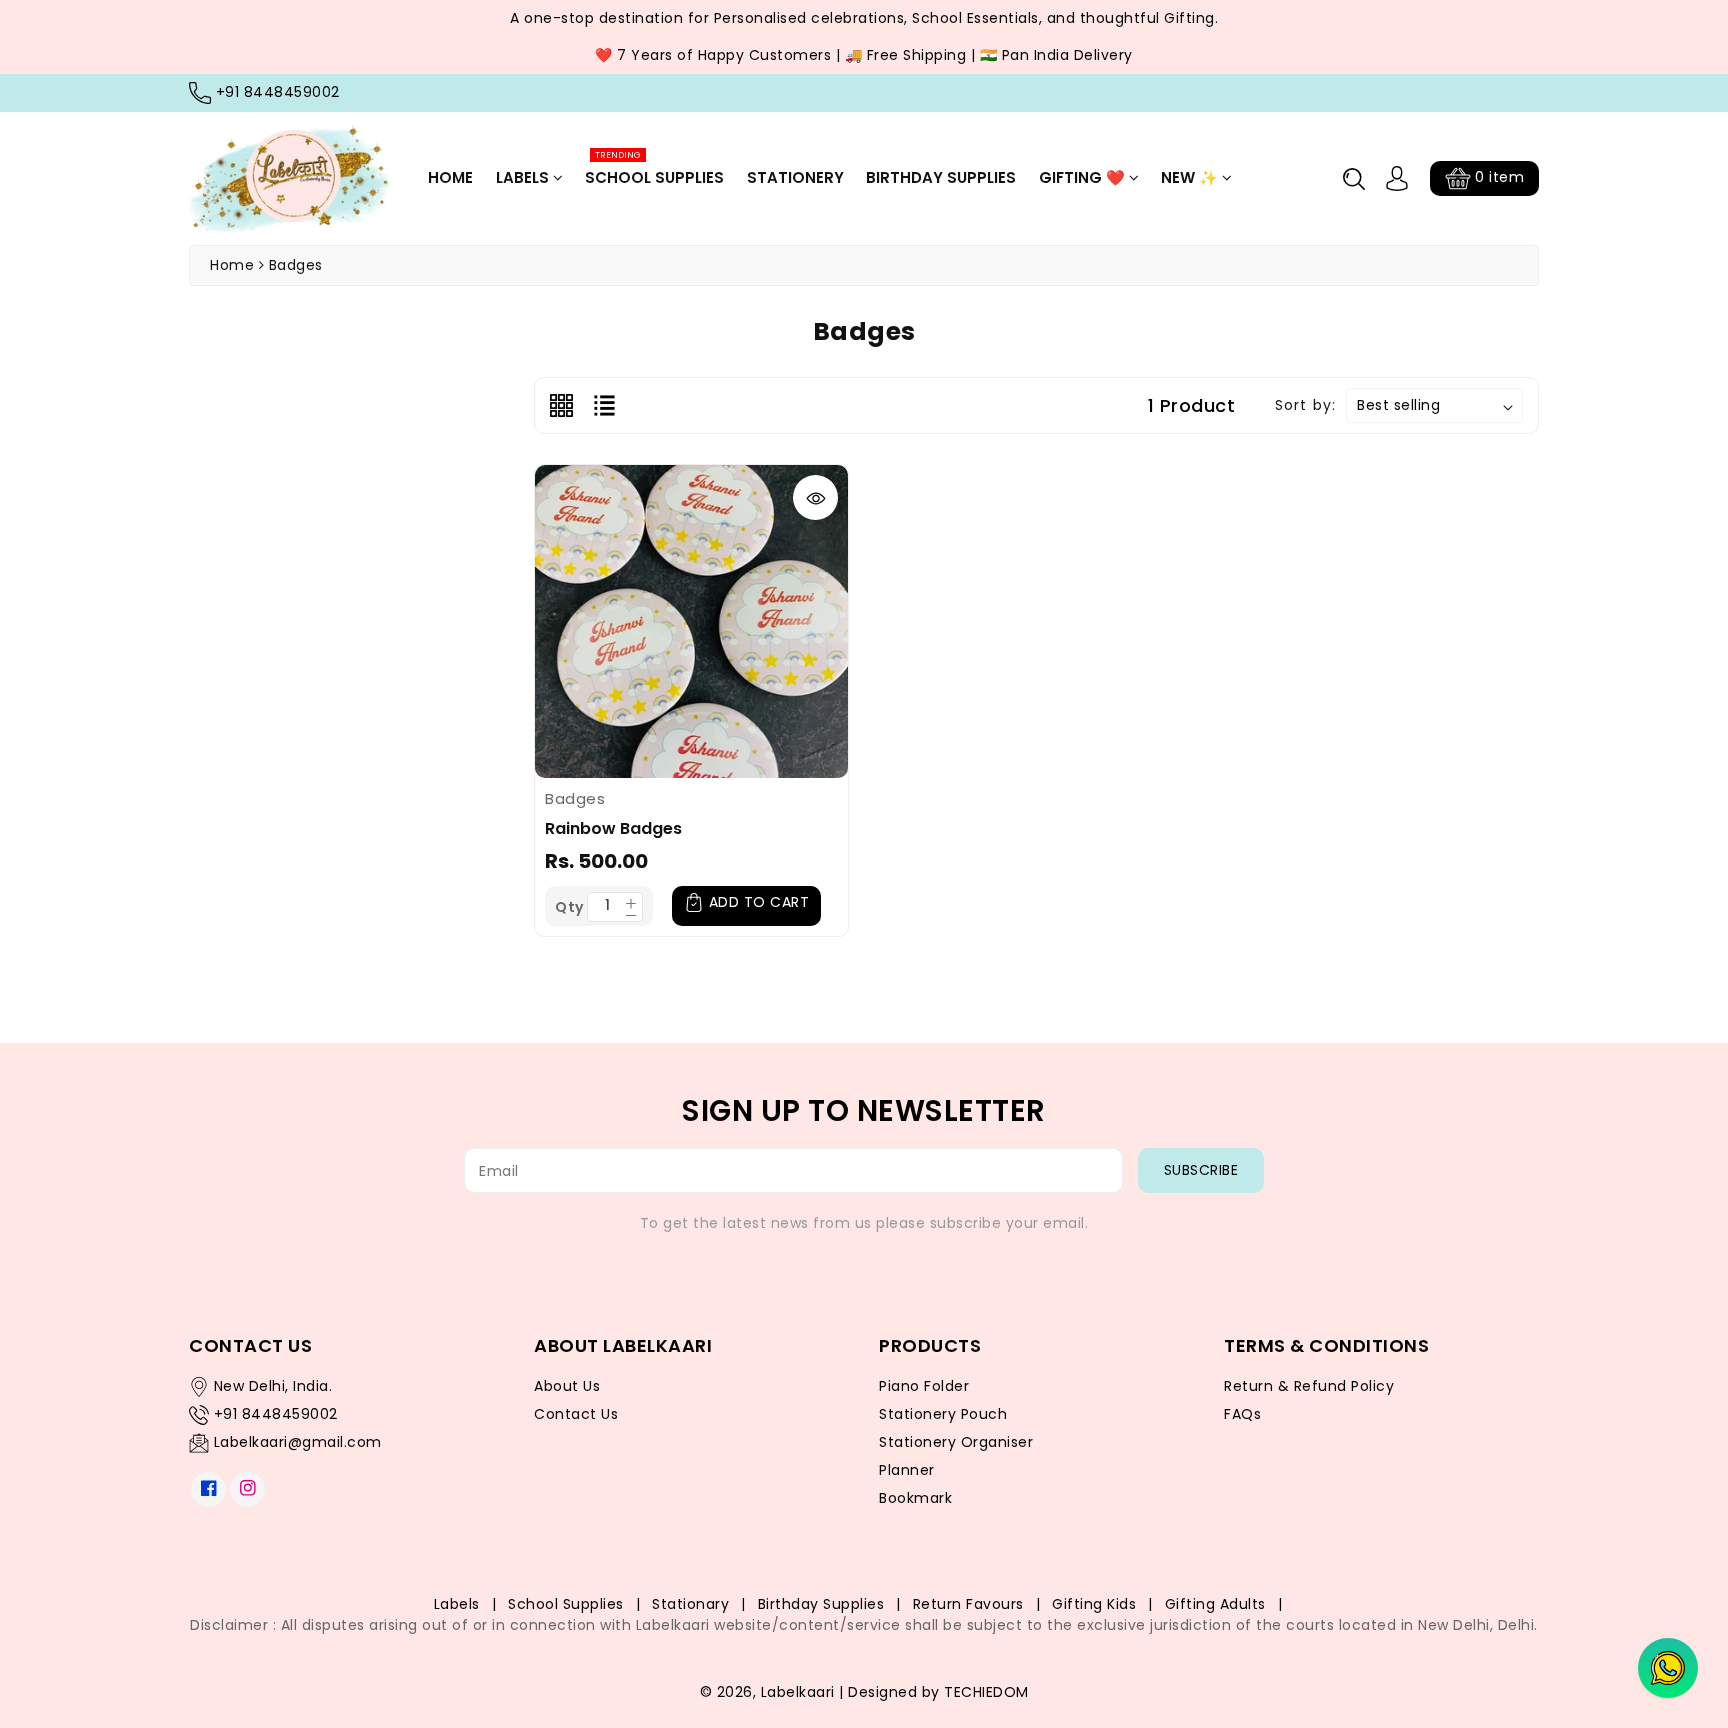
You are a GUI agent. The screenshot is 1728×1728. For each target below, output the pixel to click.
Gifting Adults (1215, 1604)
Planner (907, 1470)
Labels (524, 177)
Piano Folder (924, 1386)
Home (450, 177)
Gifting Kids (1094, 1604)
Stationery (795, 177)
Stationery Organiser (956, 1442)
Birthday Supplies (941, 177)
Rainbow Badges (613, 828)
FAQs (1242, 1414)
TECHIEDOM (986, 1692)
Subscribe (1201, 1170)
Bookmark (915, 1498)
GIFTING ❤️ (1084, 177)
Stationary (690, 1604)
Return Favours (968, 1604)
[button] (1354, 179)
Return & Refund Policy (1309, 1386)
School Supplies (654, 169)
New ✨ (1191, 177)
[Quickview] (815, 497)
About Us (567, 1386)
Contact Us (576, 1414)
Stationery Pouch (943, 1414)
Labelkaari (798, 1692)
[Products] (691, 621)
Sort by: (1305, 405)
